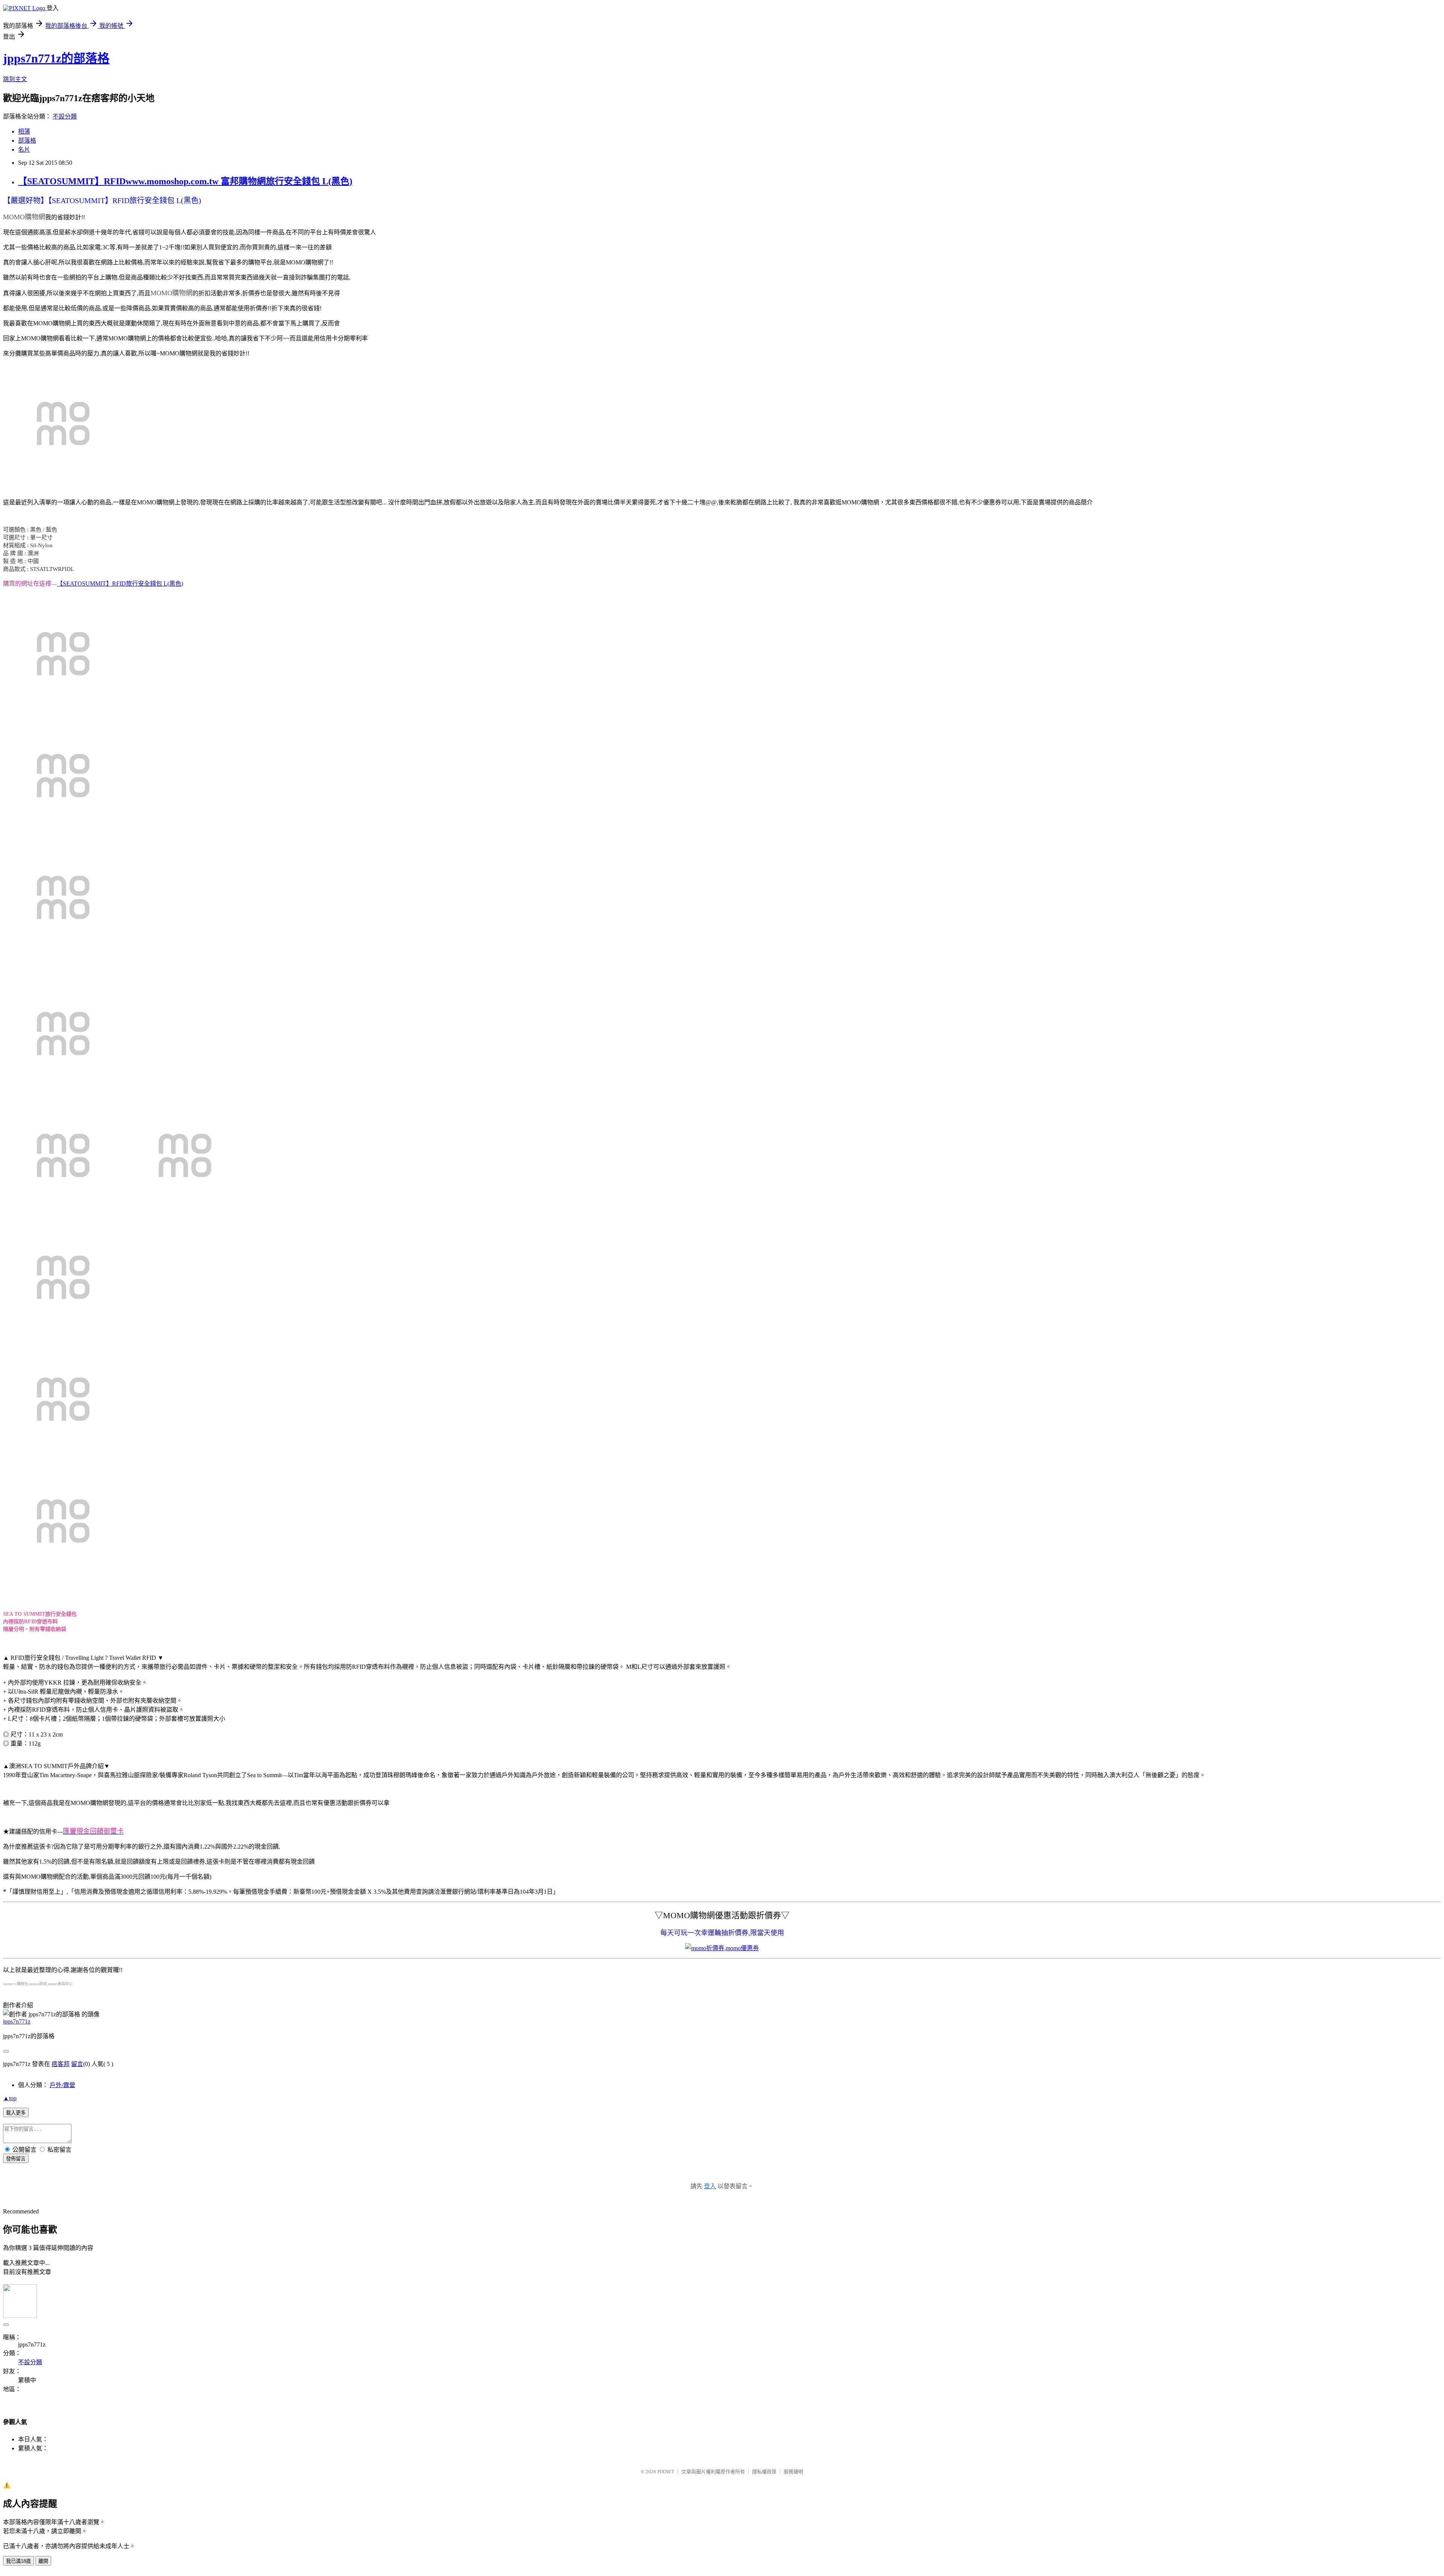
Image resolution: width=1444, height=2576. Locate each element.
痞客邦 (61, 2064)
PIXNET (666, 2472)
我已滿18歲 (18, 2561)
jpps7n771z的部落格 (56, 58)
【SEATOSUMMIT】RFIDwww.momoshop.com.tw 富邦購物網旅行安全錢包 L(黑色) (185, 181)
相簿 (24, 131)
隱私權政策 (764, 2472)
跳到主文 (15, 79)
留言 (77, 2064)
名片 (24, 150)
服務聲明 (793, 2472)
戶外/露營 (62, 2085)
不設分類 (65, 116)
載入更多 (16, 2113)
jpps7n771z (17, 2021)
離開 (43, 2561)
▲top (10, 2098)
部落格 (27, 140)
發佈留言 (16, 2159)
